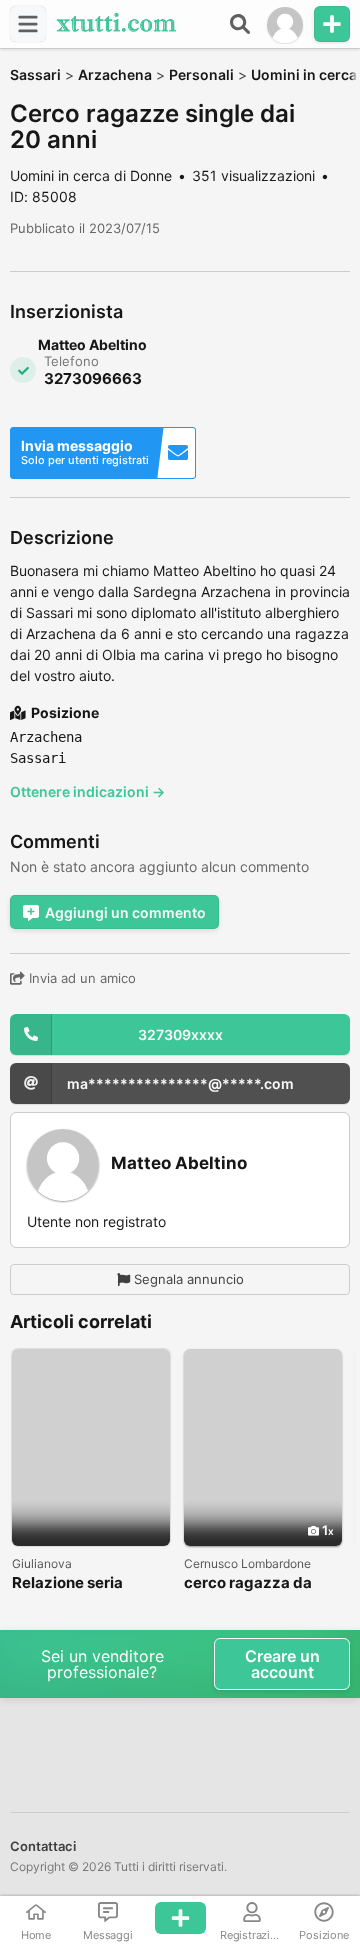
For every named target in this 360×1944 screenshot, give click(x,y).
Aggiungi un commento (125, 912)
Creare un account (282, 1664)
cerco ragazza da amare (248, 1583)
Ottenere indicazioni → (87, 791)
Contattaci (43, 1846)
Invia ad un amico (80, 978)
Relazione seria (67, 1583)
